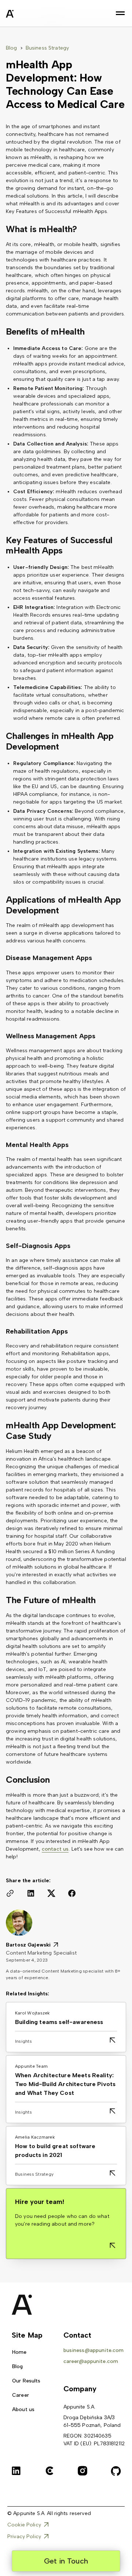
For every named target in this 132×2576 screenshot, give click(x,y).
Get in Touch (66, 2561)
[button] (120, 13)
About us (23, 2409)
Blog (12, 48)
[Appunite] (20, 2305)
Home (19, 2352)
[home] (28, 15)
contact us (55, 1849)
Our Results (26, 2381)
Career (21, 2395)
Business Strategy (47, 48)
